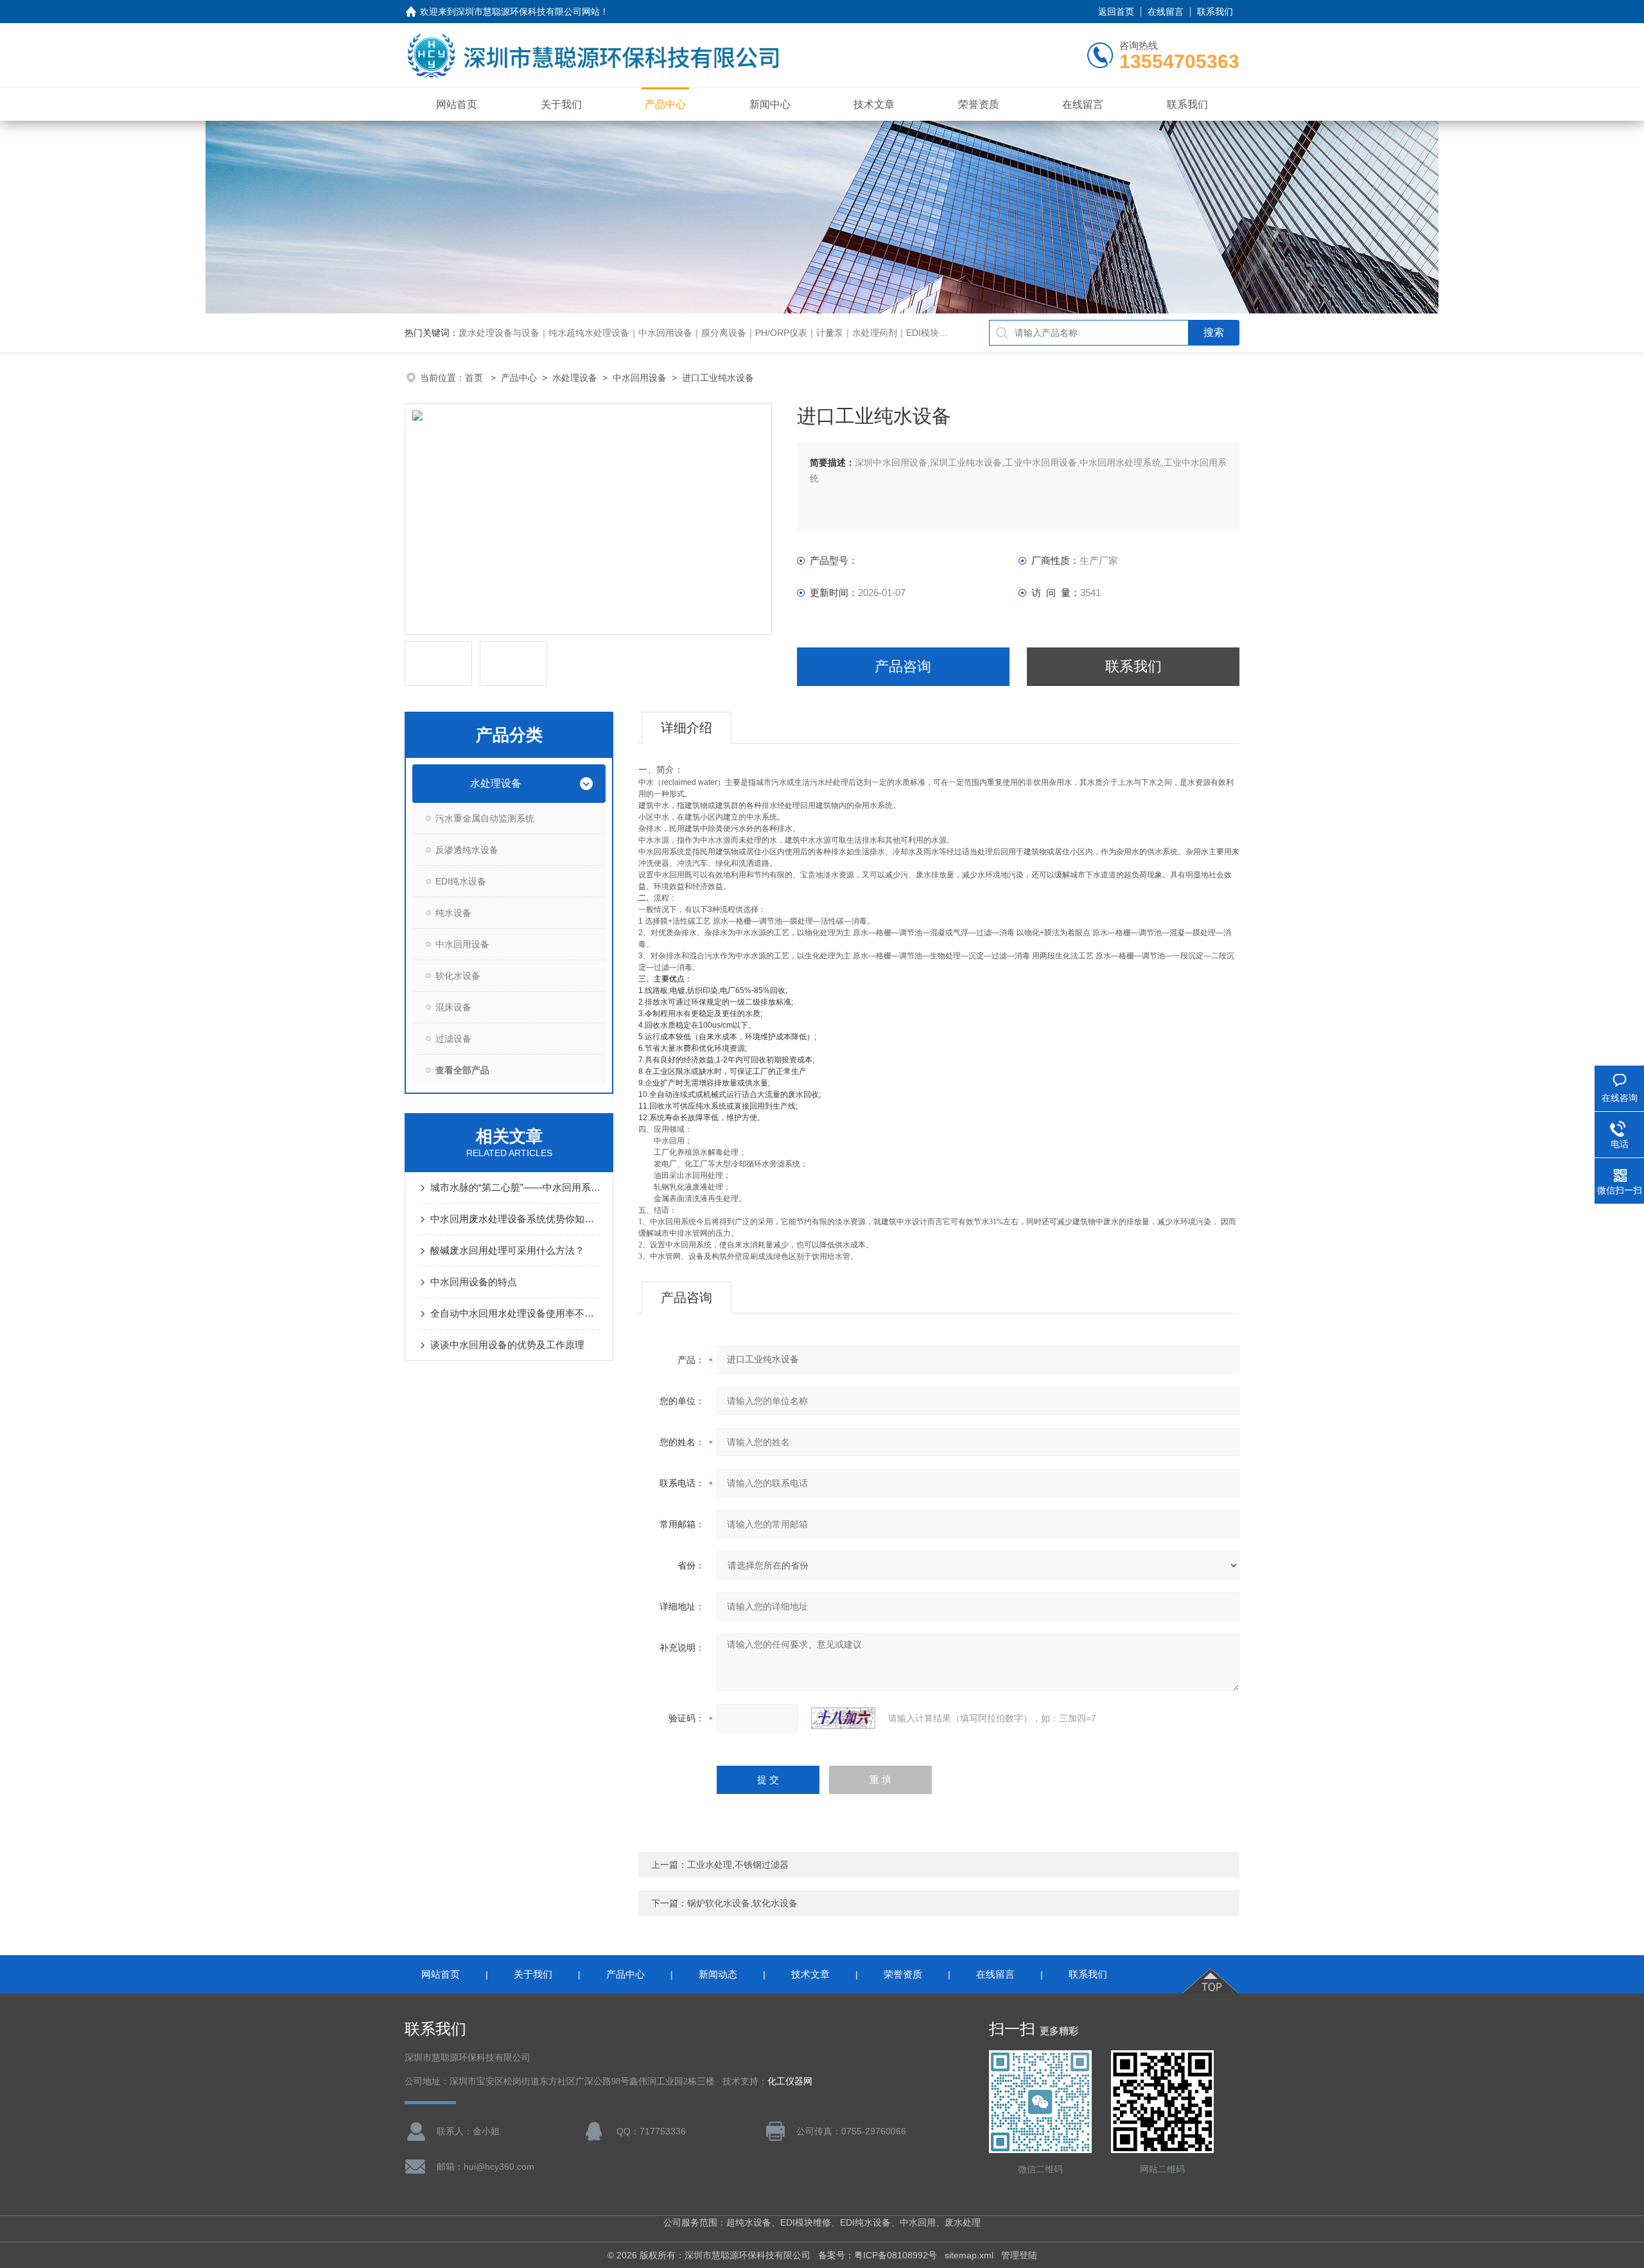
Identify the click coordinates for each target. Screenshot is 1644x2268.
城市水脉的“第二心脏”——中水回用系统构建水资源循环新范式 (515, 1187)
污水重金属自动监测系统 (485, 818)
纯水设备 (453, 913)
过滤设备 (453, 1039)
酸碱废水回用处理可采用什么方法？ (507, 1250)
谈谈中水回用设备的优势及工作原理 (507, 1345)
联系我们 (1215, 12)
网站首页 (457, 104)
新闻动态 (718, 1974)
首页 (475, 378)
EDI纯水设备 (461, 881)
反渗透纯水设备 (467, 850)
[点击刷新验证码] (843, 1718)
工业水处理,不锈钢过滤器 (738, 1865)
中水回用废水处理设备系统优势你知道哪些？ (515, 1219)
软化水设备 (458, 976)
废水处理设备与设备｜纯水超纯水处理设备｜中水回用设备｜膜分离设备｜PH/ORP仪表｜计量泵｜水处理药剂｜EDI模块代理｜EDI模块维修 (738, 333)
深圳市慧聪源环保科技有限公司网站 (528, 12)
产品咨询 (903, 666)
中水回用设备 (640, 378)
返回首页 (1116, 12)
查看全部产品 (462, 1070)
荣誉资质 (979, 104)
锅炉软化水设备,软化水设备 (742, 1903)
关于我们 (561, 104)
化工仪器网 (790, 2081)
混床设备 (453, 1007)
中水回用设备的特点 (474, 1282)
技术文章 (874, 104)
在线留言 (1166, 12)
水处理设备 (575, 378)
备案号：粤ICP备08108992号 (878, 2255)
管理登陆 (1019, 2255)
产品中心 (665, 104)
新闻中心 (770, 104)
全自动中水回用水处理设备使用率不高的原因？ (515, 1313)
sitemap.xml (969, 2255)
